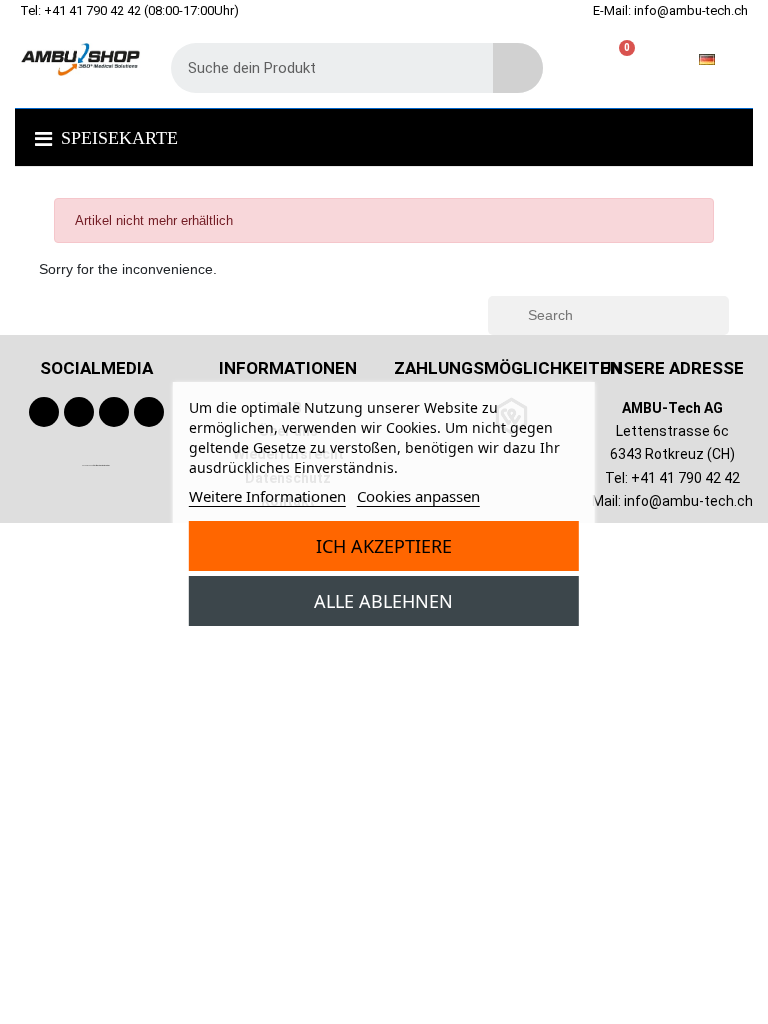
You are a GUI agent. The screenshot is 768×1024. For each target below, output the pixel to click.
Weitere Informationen (267, 496)
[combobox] (317, 68)
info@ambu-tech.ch (688, 501)
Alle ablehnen (383, 601)
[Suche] (518, 68)
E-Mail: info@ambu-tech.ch (670, 10)
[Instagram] (114, 412)
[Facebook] (44, 412)
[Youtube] (79, 412)
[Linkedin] (149, 412)
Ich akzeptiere (384, 546)
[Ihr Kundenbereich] (589, 59)
